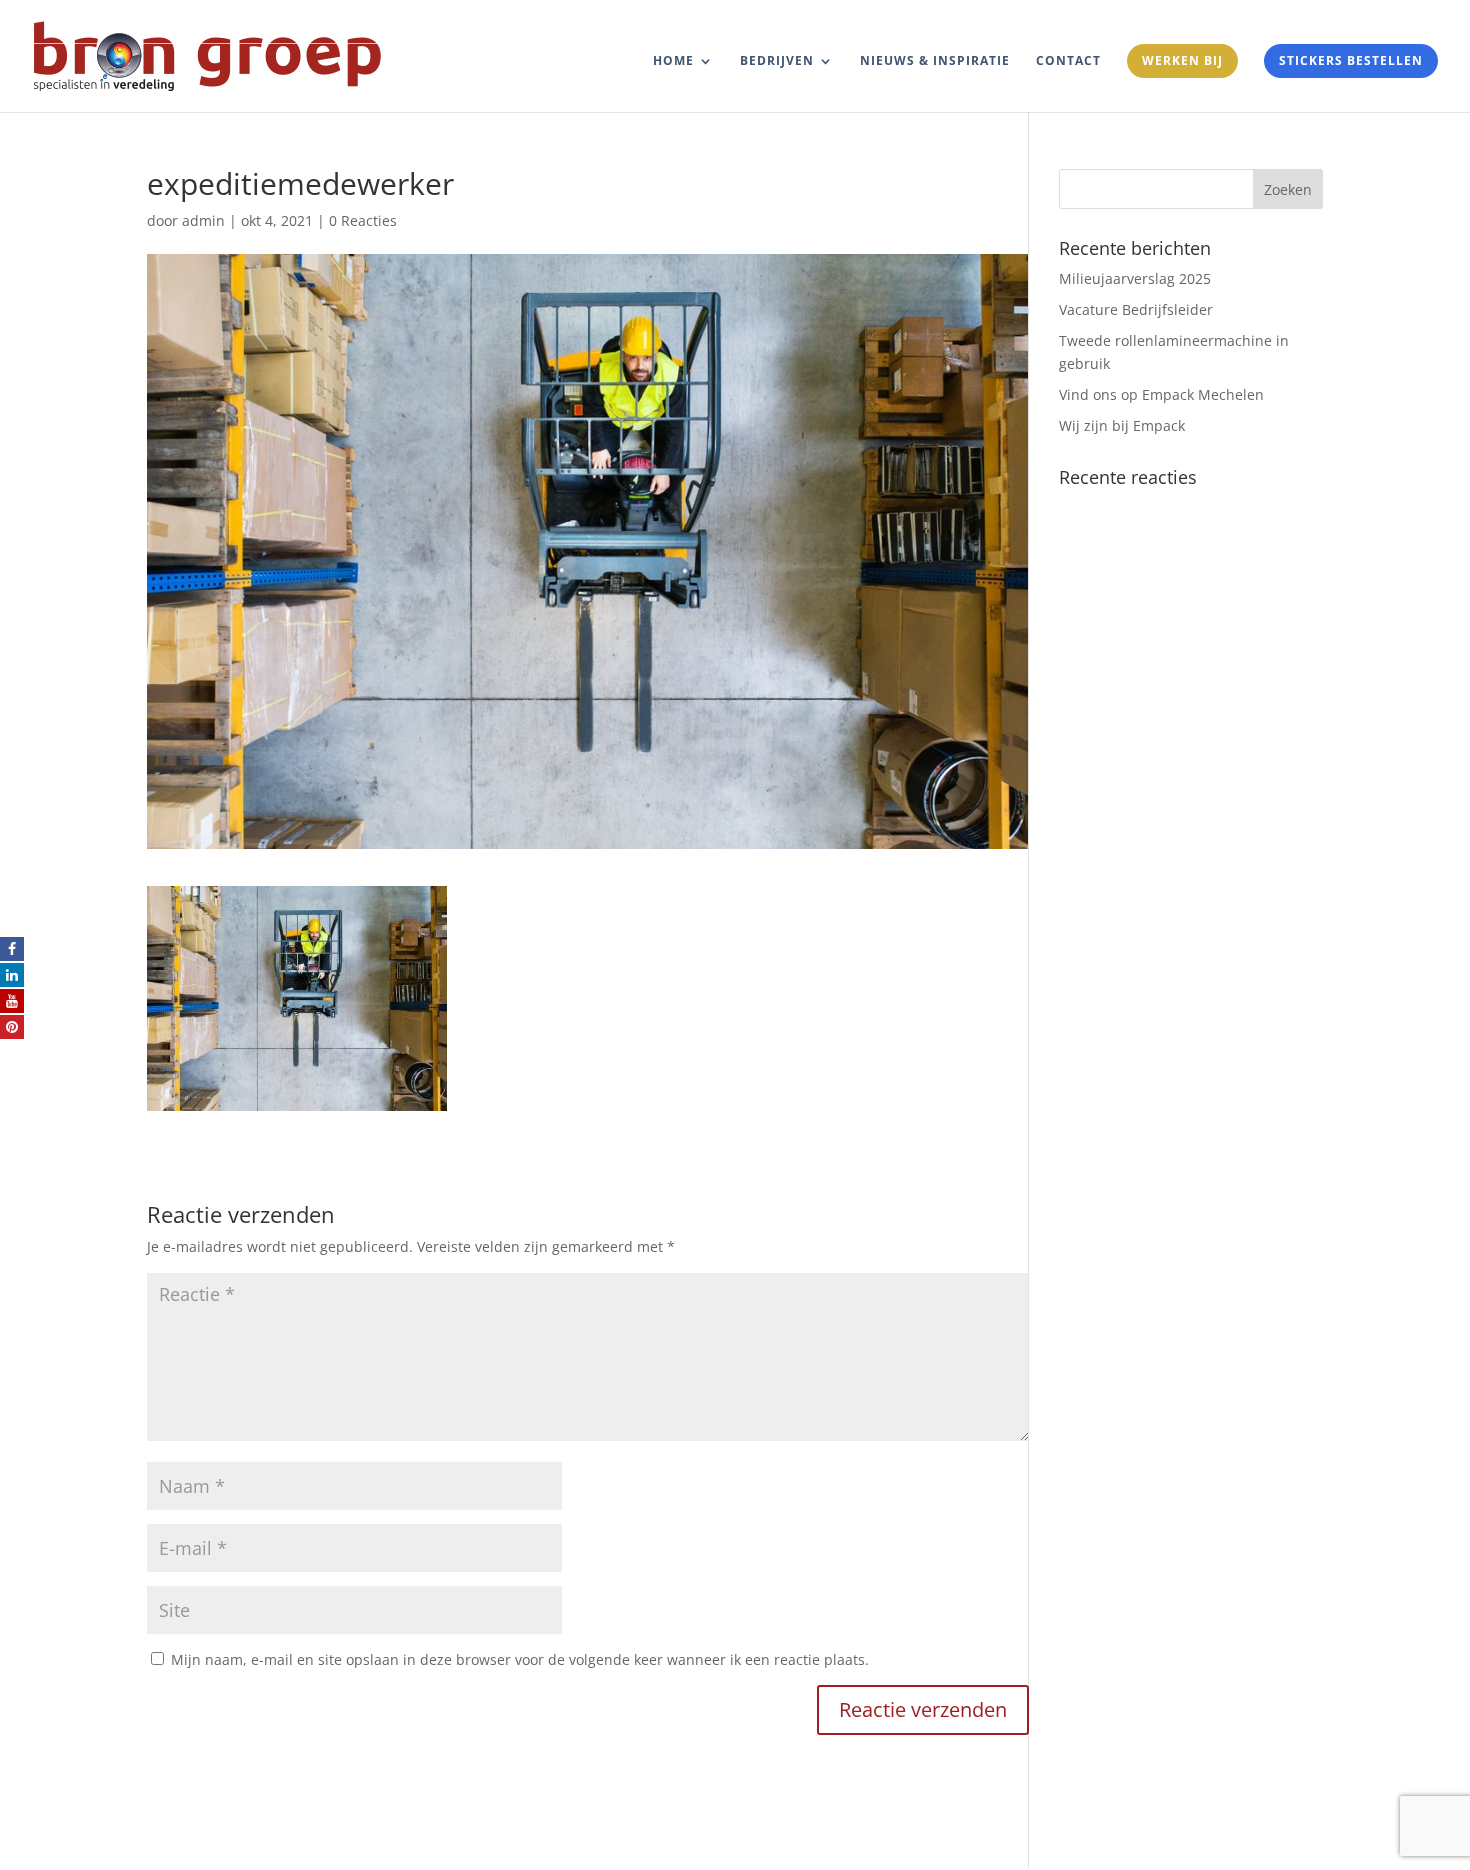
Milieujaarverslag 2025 (1135, 278)
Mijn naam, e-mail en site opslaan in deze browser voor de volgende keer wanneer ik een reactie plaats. (520, 1659)
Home (673, 61)
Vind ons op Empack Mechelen (1161, 394)
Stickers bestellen (1351, 60)
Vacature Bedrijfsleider (1136, 309)
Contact (1068, 61)
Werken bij (1182, 60)
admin (203, 220)
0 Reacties (363, 220)
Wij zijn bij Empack (1122, 425)
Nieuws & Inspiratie (935, 61)
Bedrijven (777, 61)
